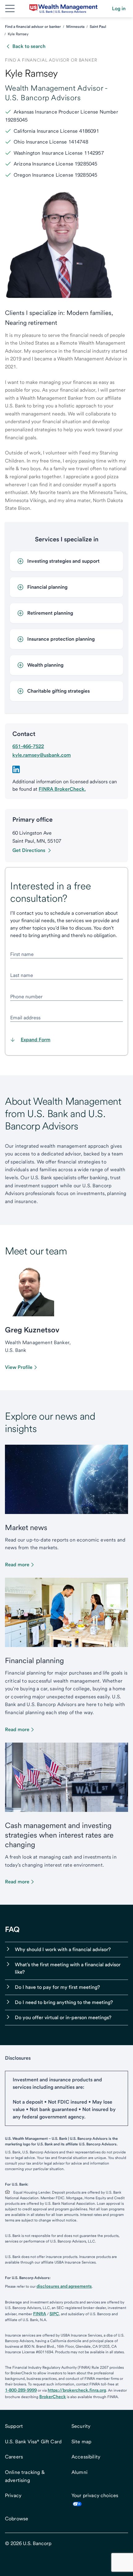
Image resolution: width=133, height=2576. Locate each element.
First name (22, 954)
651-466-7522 (28, 746)
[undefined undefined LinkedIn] (16, 769)
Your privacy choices (95, 2495)
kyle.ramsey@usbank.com (42, 755)
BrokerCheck (53, 2397)
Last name (22, 975)
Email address (25, 1018)
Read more (17, 1565)
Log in (119, 9)
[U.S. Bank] (63, 9)
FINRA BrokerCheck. (62, 789)
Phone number (26, 997)
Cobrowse (17, 2519)
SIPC (54, 2314)
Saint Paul (98, 27)
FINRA (40, 2314)
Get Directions (29, 850)
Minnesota (75, 27)
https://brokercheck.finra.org (77, 2390)
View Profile (19, 1367)
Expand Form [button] (36, 1040)
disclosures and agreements (64, 2286)
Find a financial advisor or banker (33, 27)
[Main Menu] (10, 9)
